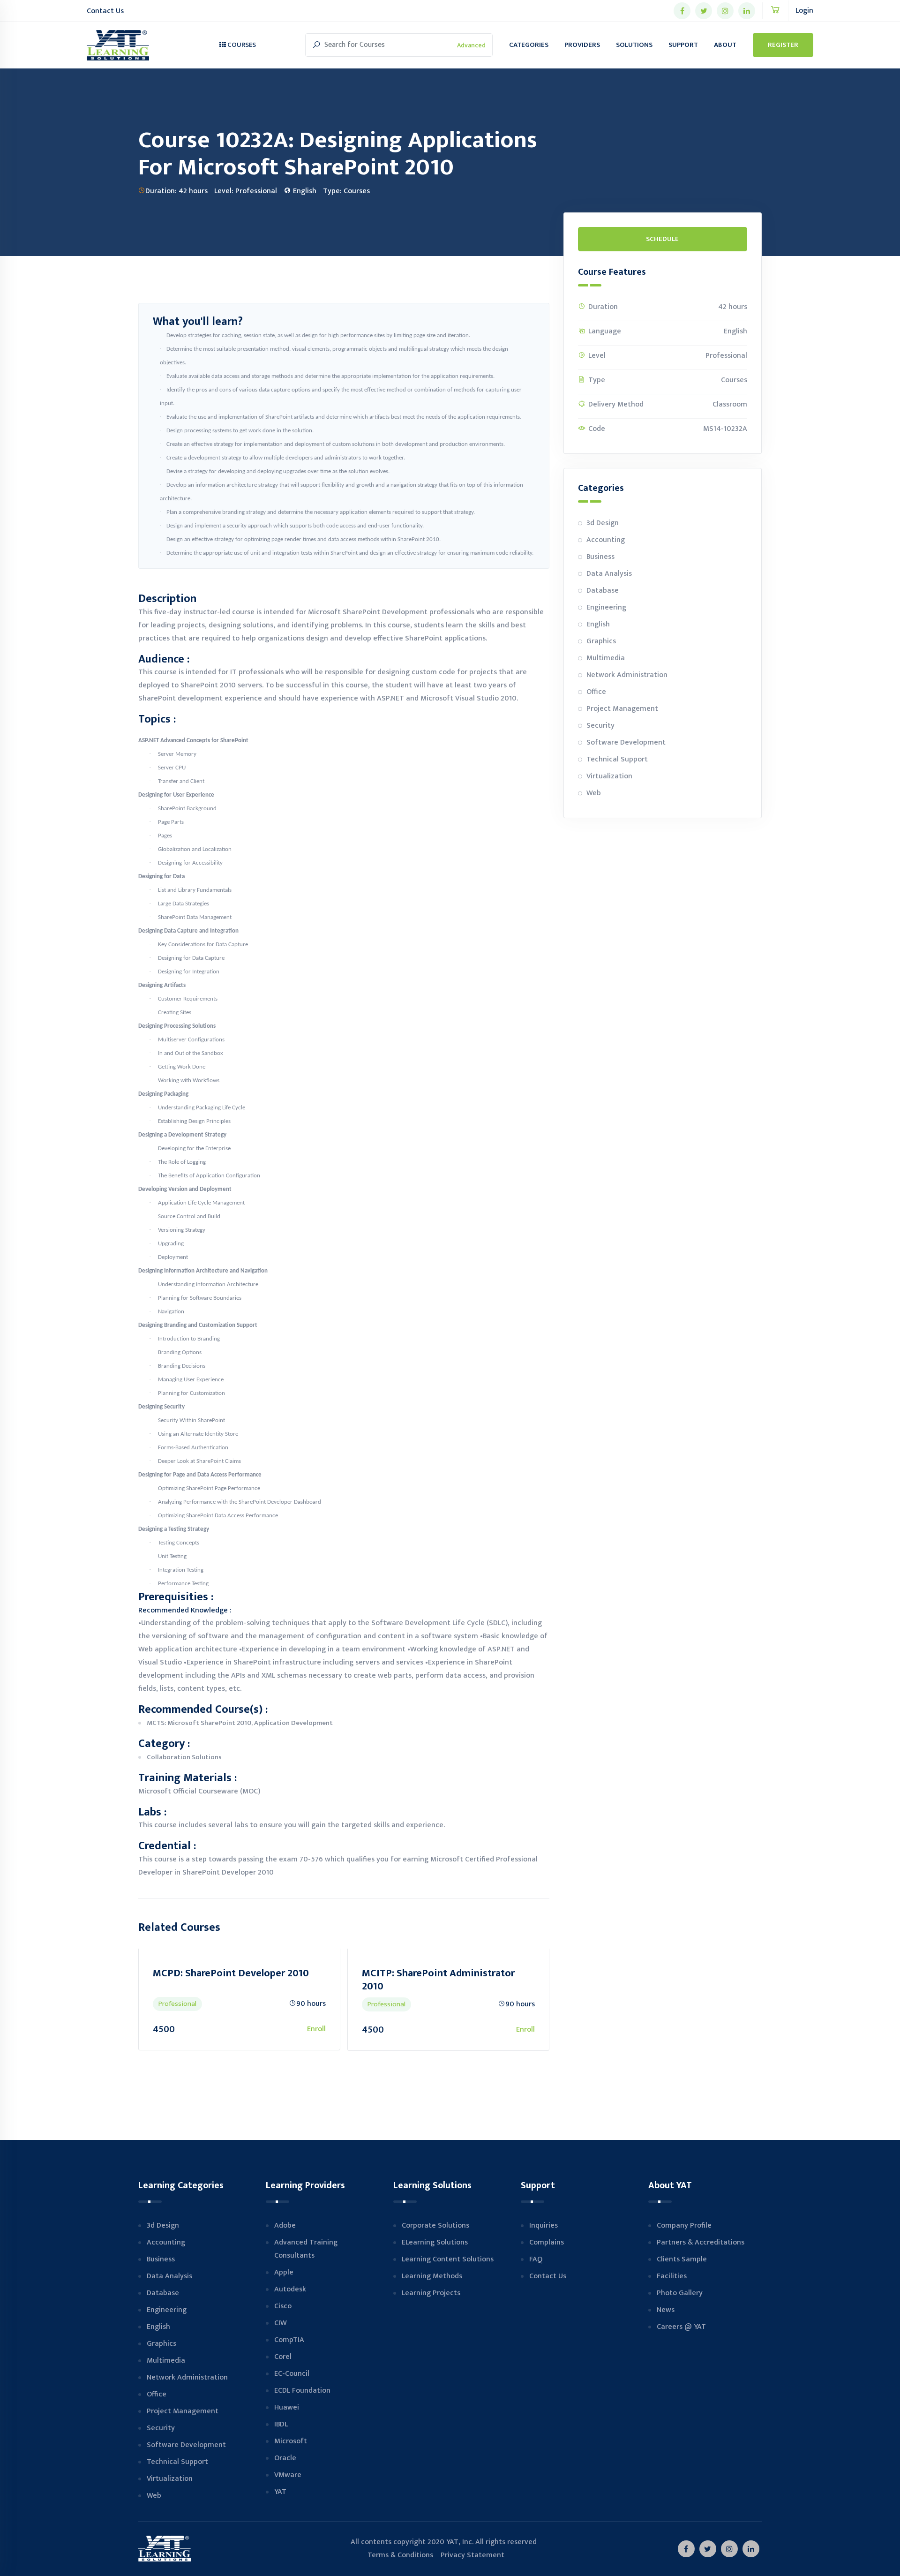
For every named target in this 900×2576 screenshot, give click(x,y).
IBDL (281, 2424)
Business (600, 557)
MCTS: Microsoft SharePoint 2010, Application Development (240, 1723)
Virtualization (609, 776)
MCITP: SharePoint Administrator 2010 (318, 1980)
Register (783, 45)
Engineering (606, 607)
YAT (280, 2492)
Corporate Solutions (435, 2226)
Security (600, 726)
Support (683, 45)
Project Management (622, 709)
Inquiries (544, 2226)
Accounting (606, 540)
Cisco (283, 2306)
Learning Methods (432, 2276)
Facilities (672, 2276)
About (725, 45)
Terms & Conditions (392, 2555)
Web (594, 793)
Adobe (285, 2226)
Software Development (626, 742)
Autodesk (290, 2289)
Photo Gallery (680, 2293)
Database (603, 591)
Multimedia (606, 658)
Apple (284, 2272)
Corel (283, 2357)
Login (804, 11)
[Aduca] (118, 45)
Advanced (471, 45)
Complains (547, 2242)
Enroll (196, 2029)
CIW (281, 2323)
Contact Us (105, 11)
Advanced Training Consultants (306, 2249)
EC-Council (292, 2374)
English (598, 624)
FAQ (536, 2259)
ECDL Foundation (302, 2391)
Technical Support (617, 759)
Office (596, 692)
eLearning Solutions (435, 2242)
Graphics (601, 641)
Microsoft (291, 2441)
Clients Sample (682, 2259)
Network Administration (627, 675)
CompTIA (289, 2340)
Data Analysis (609, 574)
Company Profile (684, 2226)
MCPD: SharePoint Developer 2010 (529, 1973)
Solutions (634, 45)
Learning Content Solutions (448, 2259)
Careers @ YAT (681, 2327)
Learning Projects (431, 2293)
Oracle (285, 2458)
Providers (582, 45)
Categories (529, 45)
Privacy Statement (472, 2555)
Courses (241, 45)
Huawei (287, 2407)
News (666, 2310)
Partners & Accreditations (701, 2242)
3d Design (603, 523)
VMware (288, 2475)
